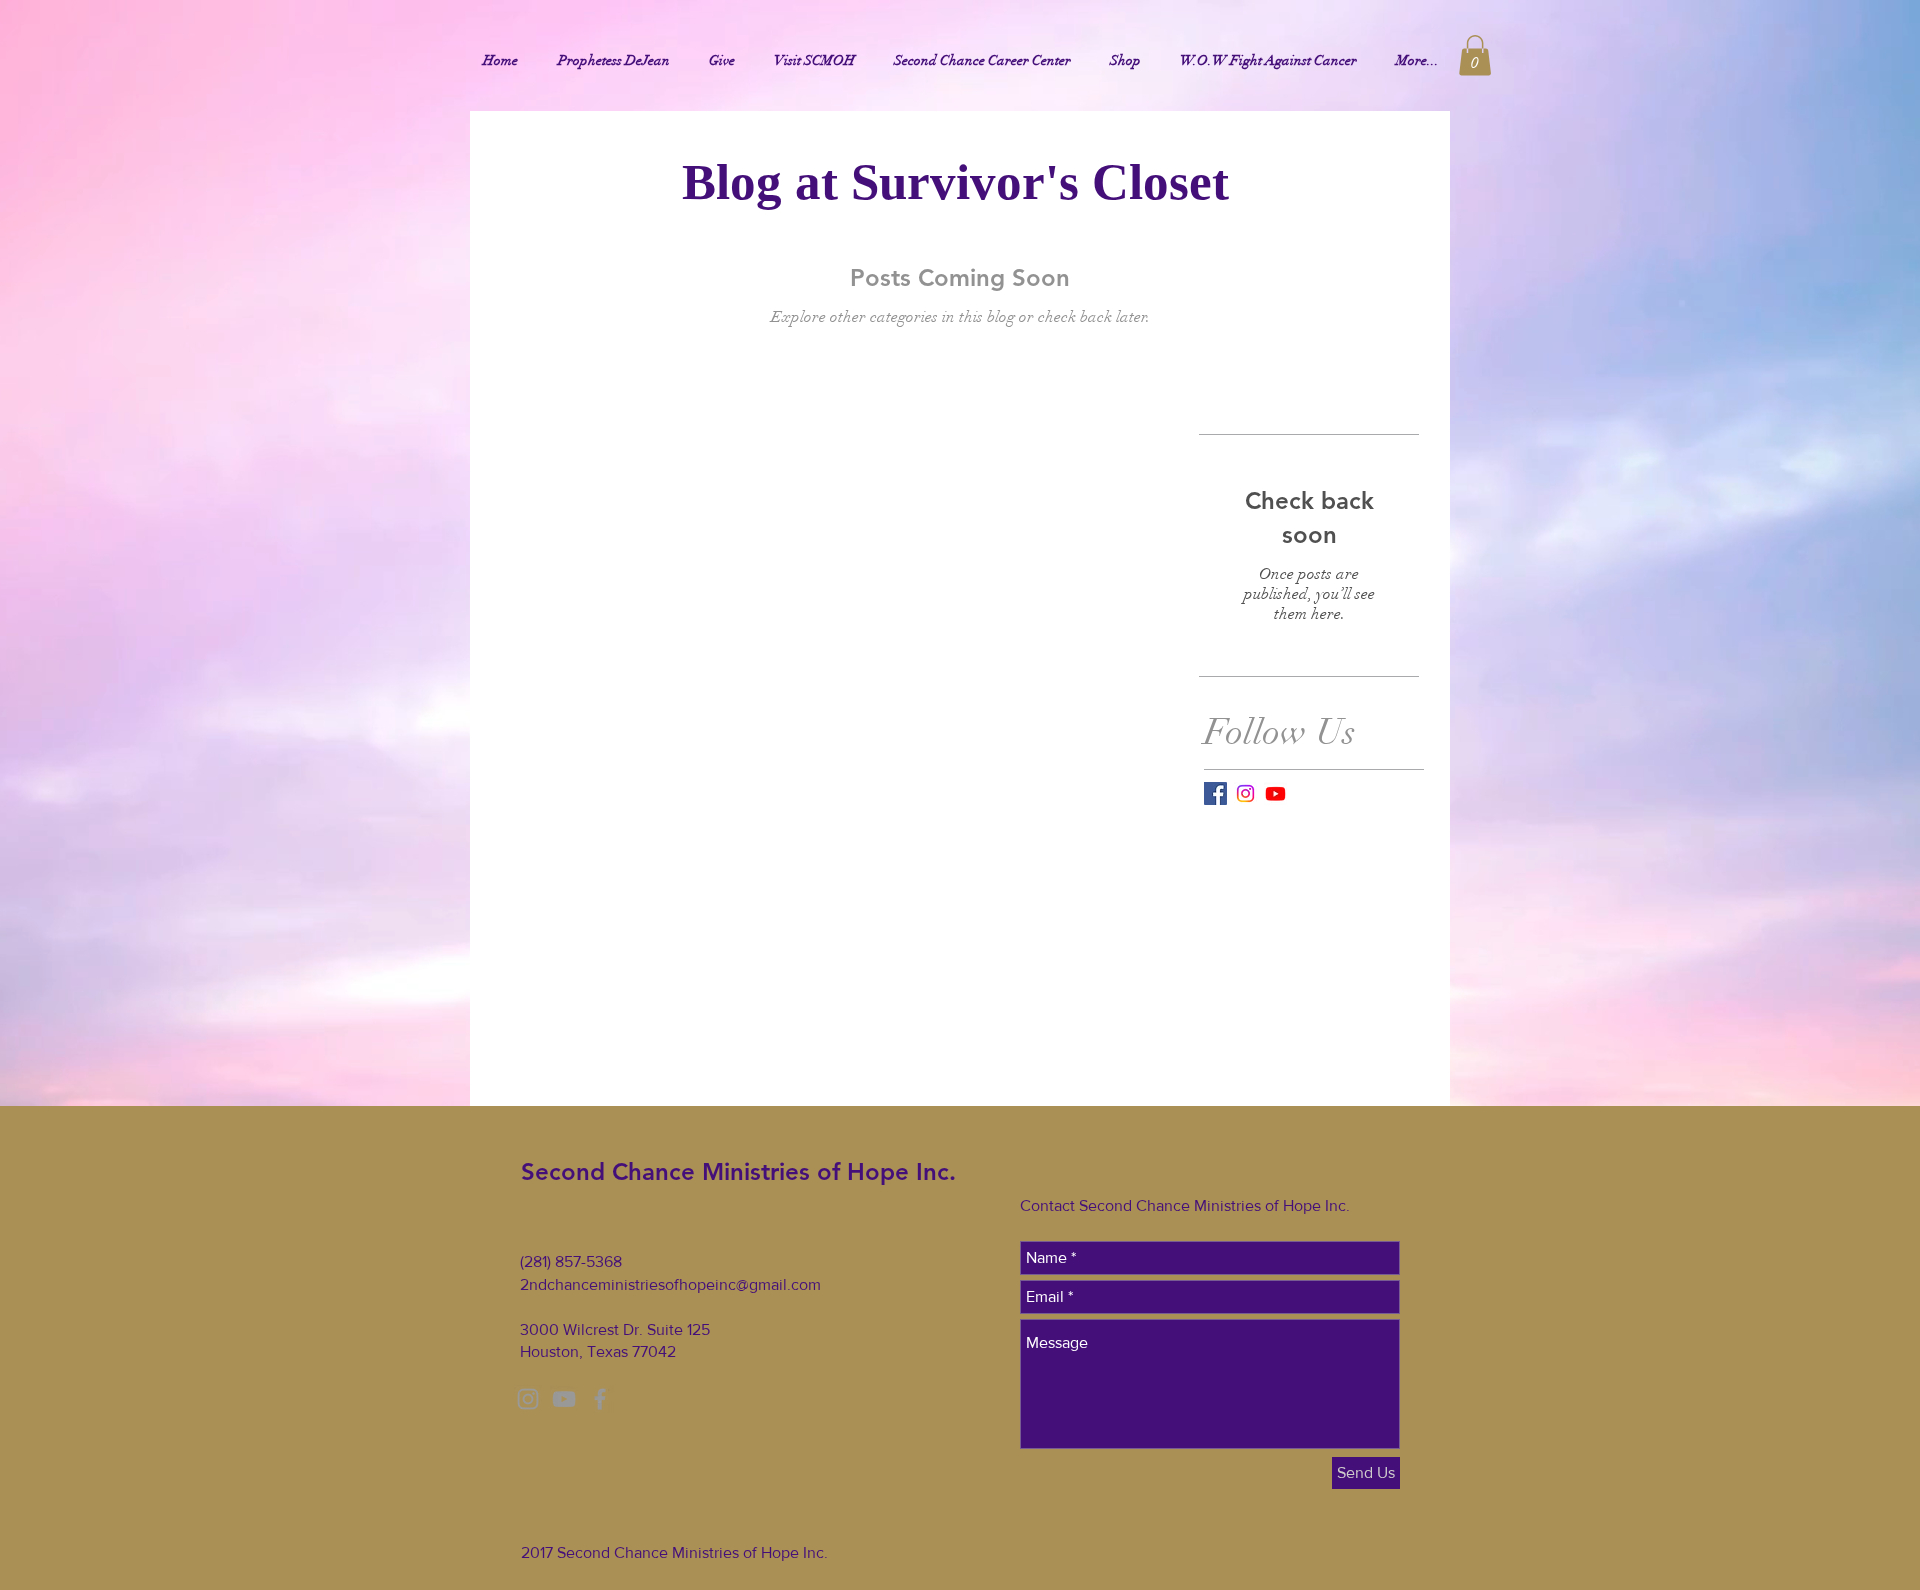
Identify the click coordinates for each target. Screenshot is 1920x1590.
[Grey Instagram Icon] (528, 1399)
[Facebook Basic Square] (1215, 793)
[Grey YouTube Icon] (564, 1399)
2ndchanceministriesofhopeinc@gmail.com (670, 1284)
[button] (1475, 55)
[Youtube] (1275, 793)
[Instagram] (1245, 793)
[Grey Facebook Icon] (600, 1399)
